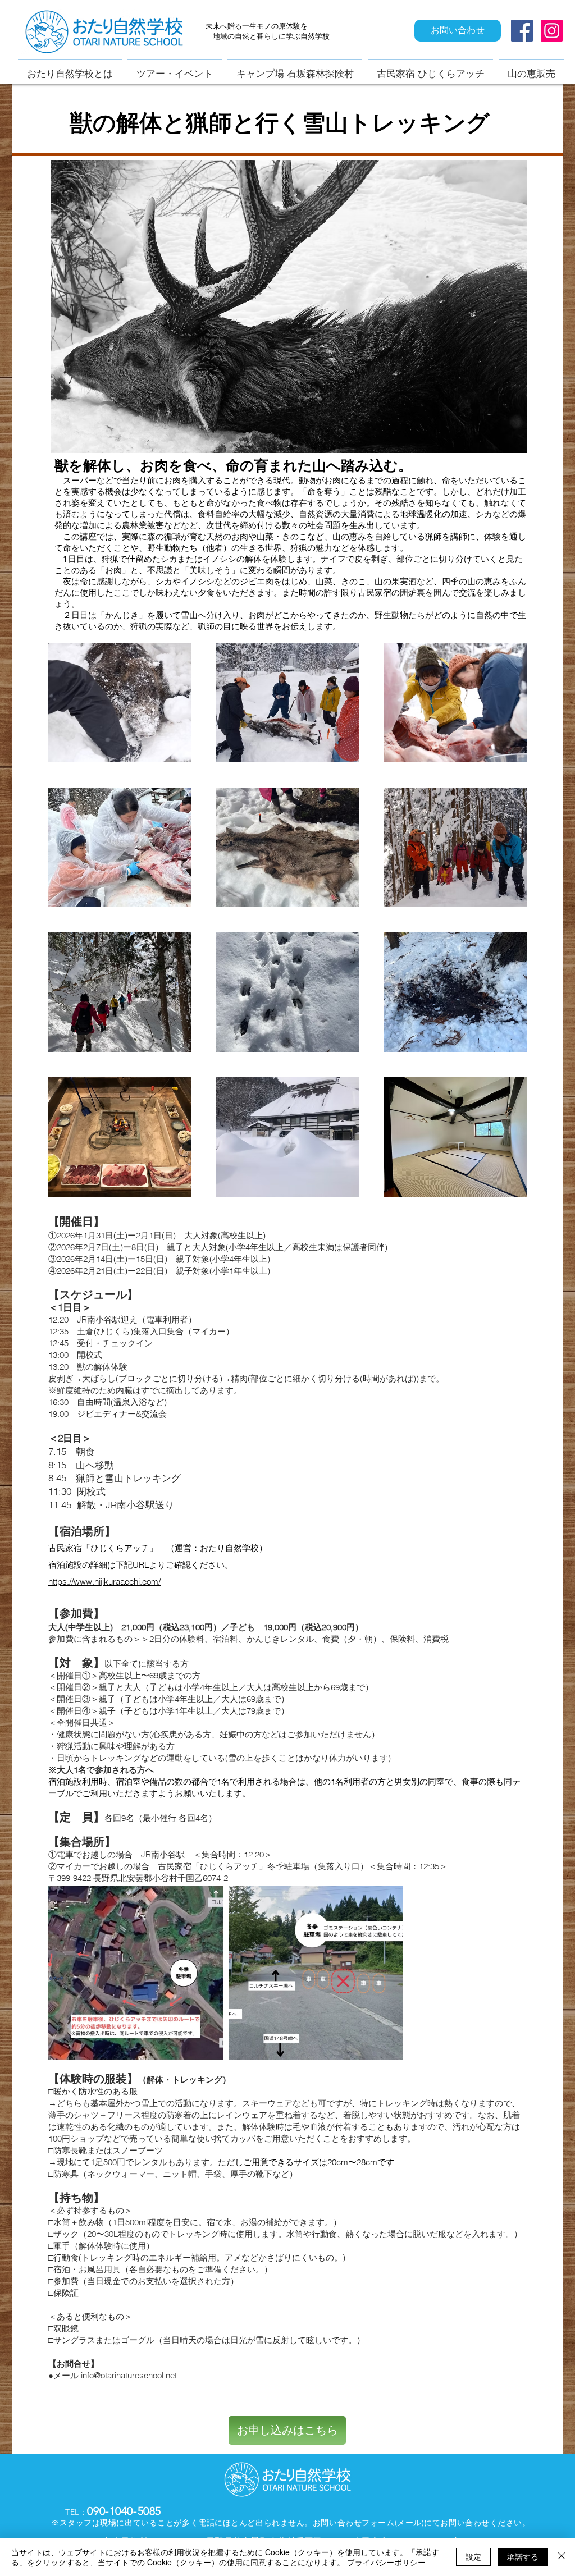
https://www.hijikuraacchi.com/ (104, 1582)
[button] (120, 703)
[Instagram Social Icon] (552, 31)
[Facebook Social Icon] (522, 31)
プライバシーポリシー (386, 2562)
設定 (473, 2556)
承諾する (523, 2556)
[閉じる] (562, 2557)
